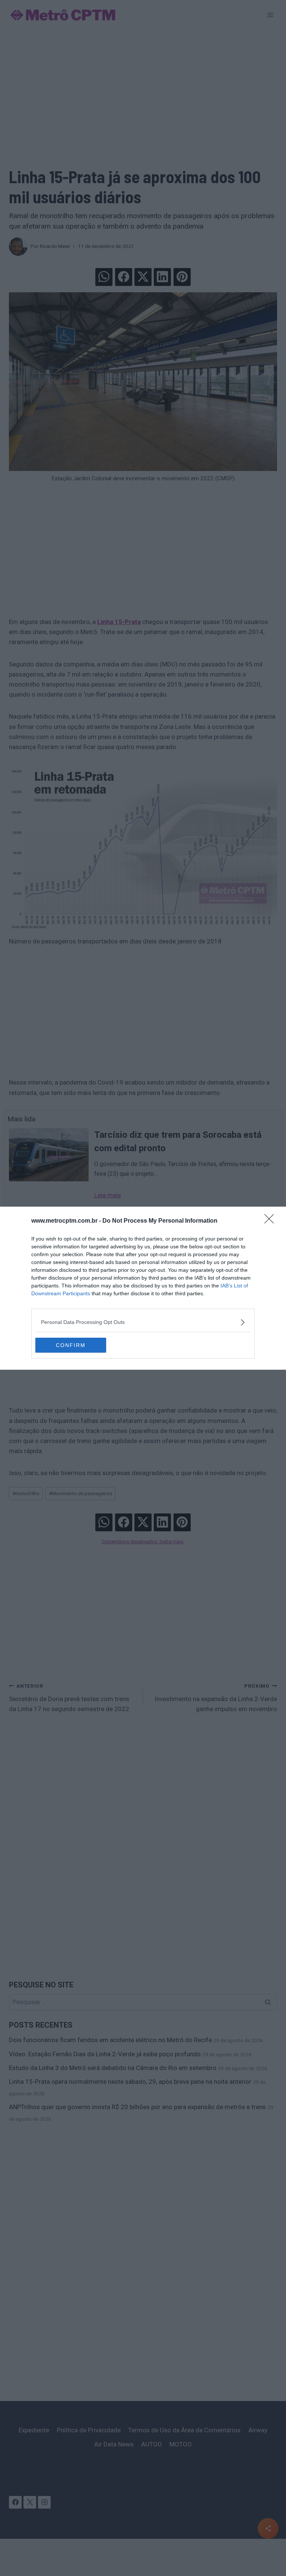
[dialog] (143, 1288)
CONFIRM (71, 1345)
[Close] (271, 1221)
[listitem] (143, 1322)
